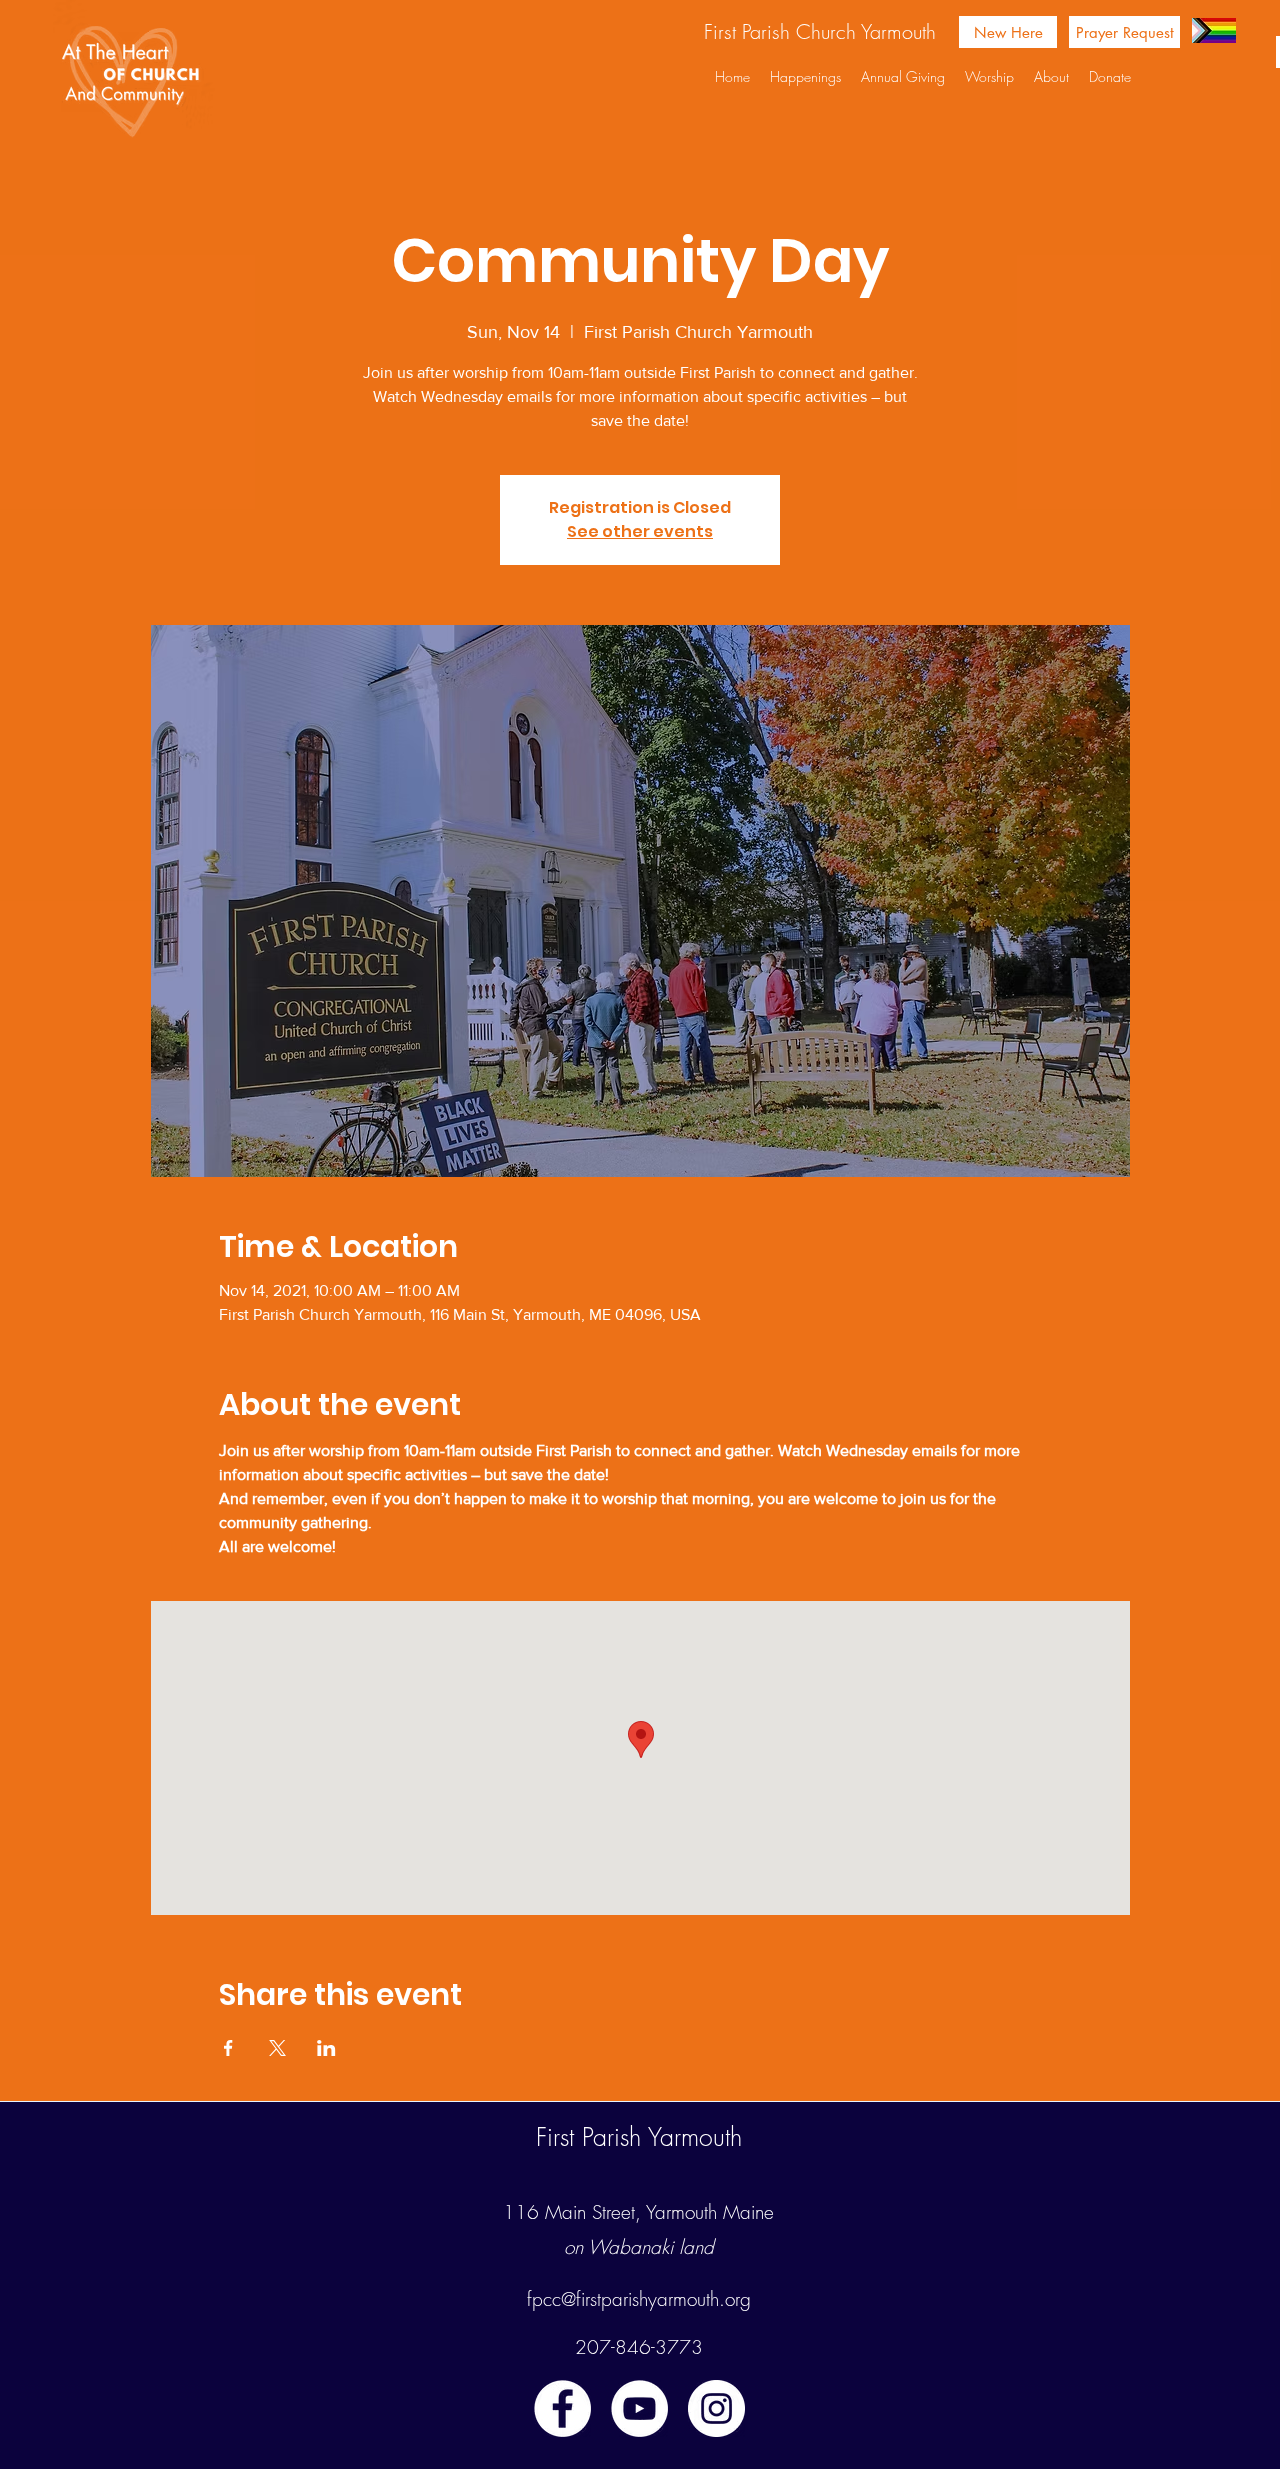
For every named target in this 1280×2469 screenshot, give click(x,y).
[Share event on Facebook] (228, 2048)
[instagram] (716, 2408)
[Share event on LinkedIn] (326, 2048)
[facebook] (562, 2408)
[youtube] (639, 2408)
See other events (640, 531)
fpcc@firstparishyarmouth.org (639, 2299)
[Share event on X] (277, 2048)
